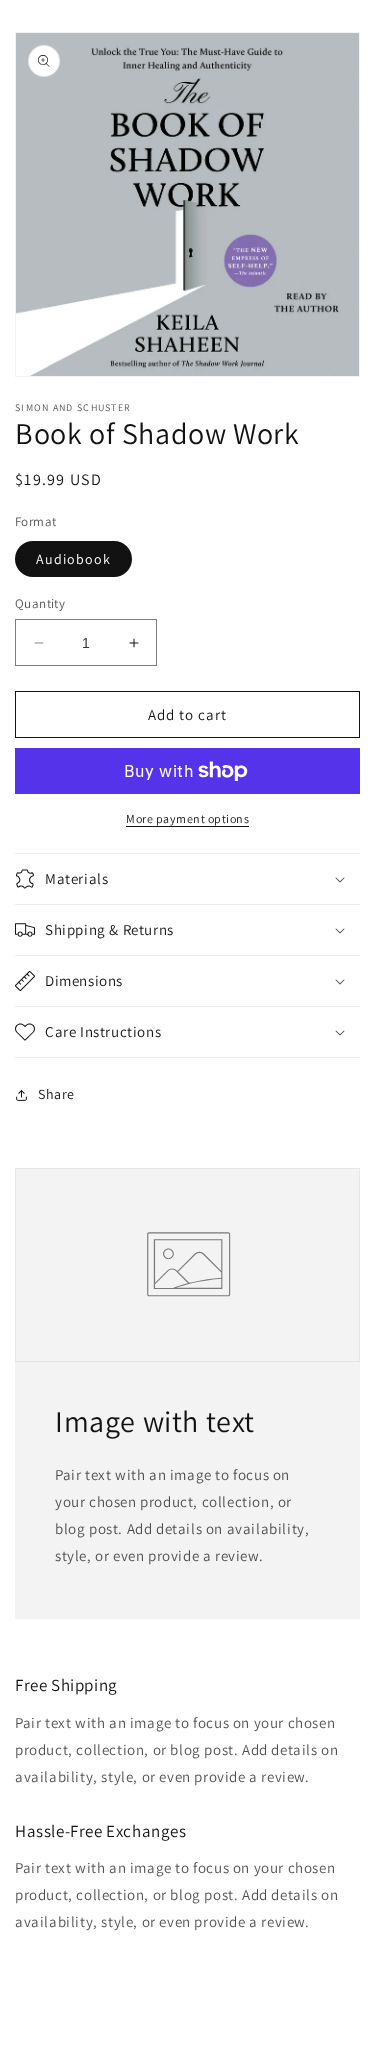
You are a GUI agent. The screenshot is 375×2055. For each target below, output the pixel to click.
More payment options (187, 818)
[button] (187, 879)
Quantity (40, 603)
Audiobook (73, 559)
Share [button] (56, 1094)
